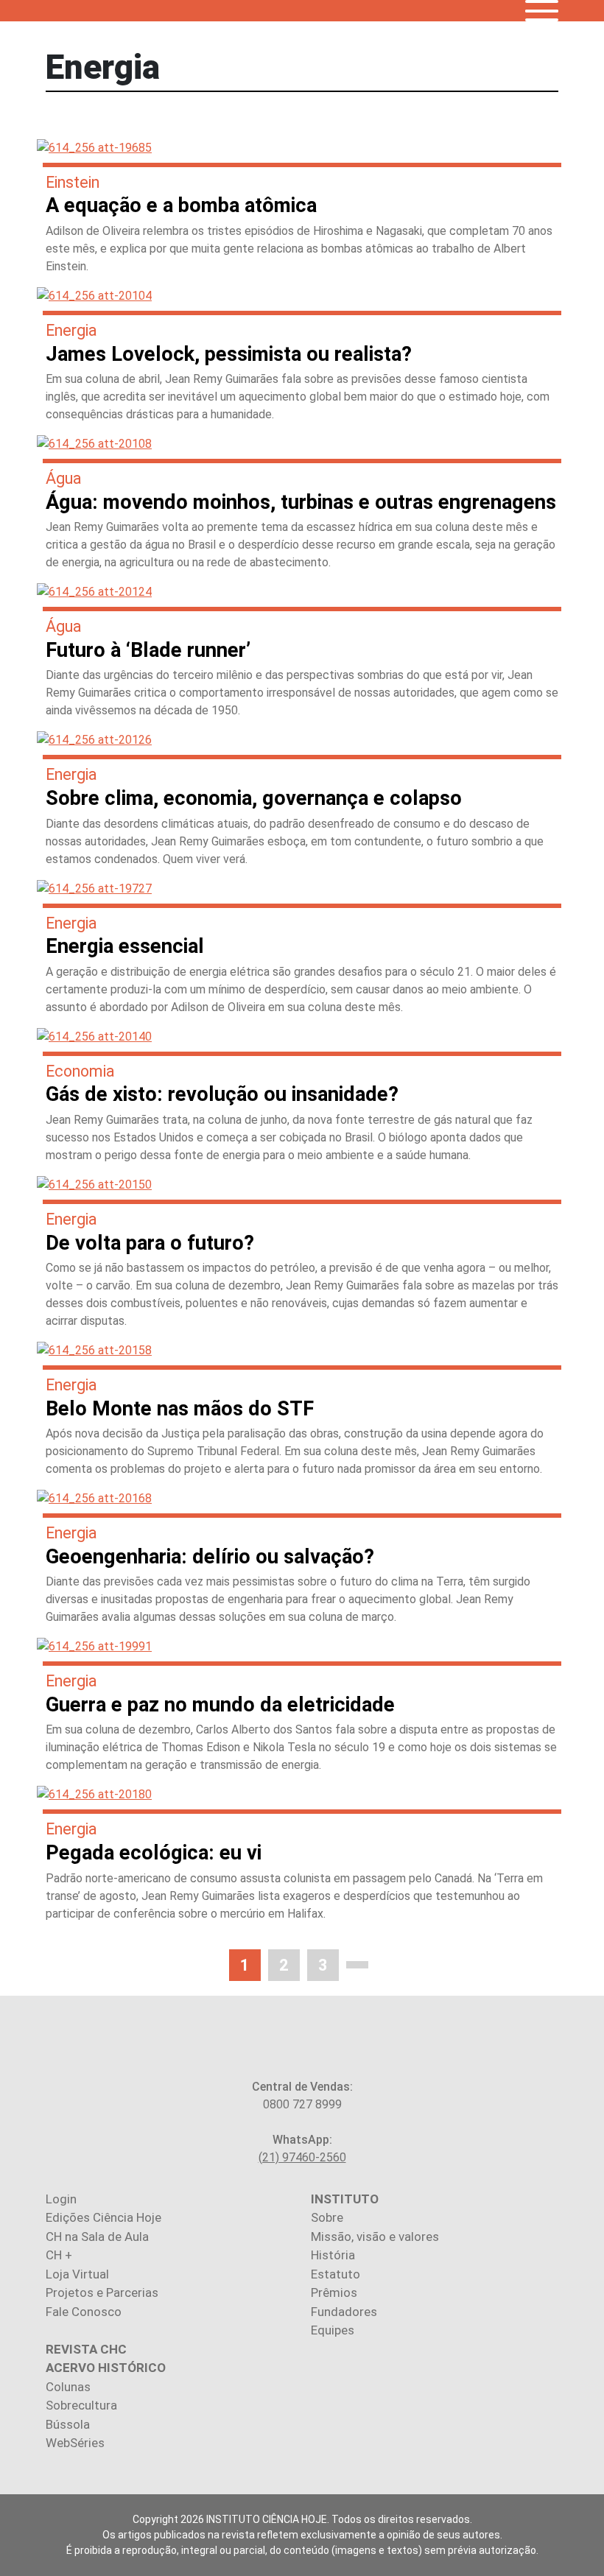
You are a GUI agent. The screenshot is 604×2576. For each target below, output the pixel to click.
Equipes (333, 2330)
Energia (71, 330)
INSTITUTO (345, 2199)
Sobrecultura (81, 2405)
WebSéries (75, 2443)
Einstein (73, 182)
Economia (80, 1071)
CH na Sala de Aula (97, 2237)
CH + (59, 2255)
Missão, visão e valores (375, 2237)
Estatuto (336, 2274)
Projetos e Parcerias (102, 2292)
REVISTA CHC (86, 2349)
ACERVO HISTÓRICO (106, 2368)
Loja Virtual (77, 2274)
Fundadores (344, 2312)
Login (61, 2199)
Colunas (68, 2387)
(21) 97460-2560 (302, 2157)
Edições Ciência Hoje (103, 2217)
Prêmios (334, 2292)
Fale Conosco (84, 2312)
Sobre (327, 2217)
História (333, 2255)
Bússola (68, 2424)
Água (64, 478)
